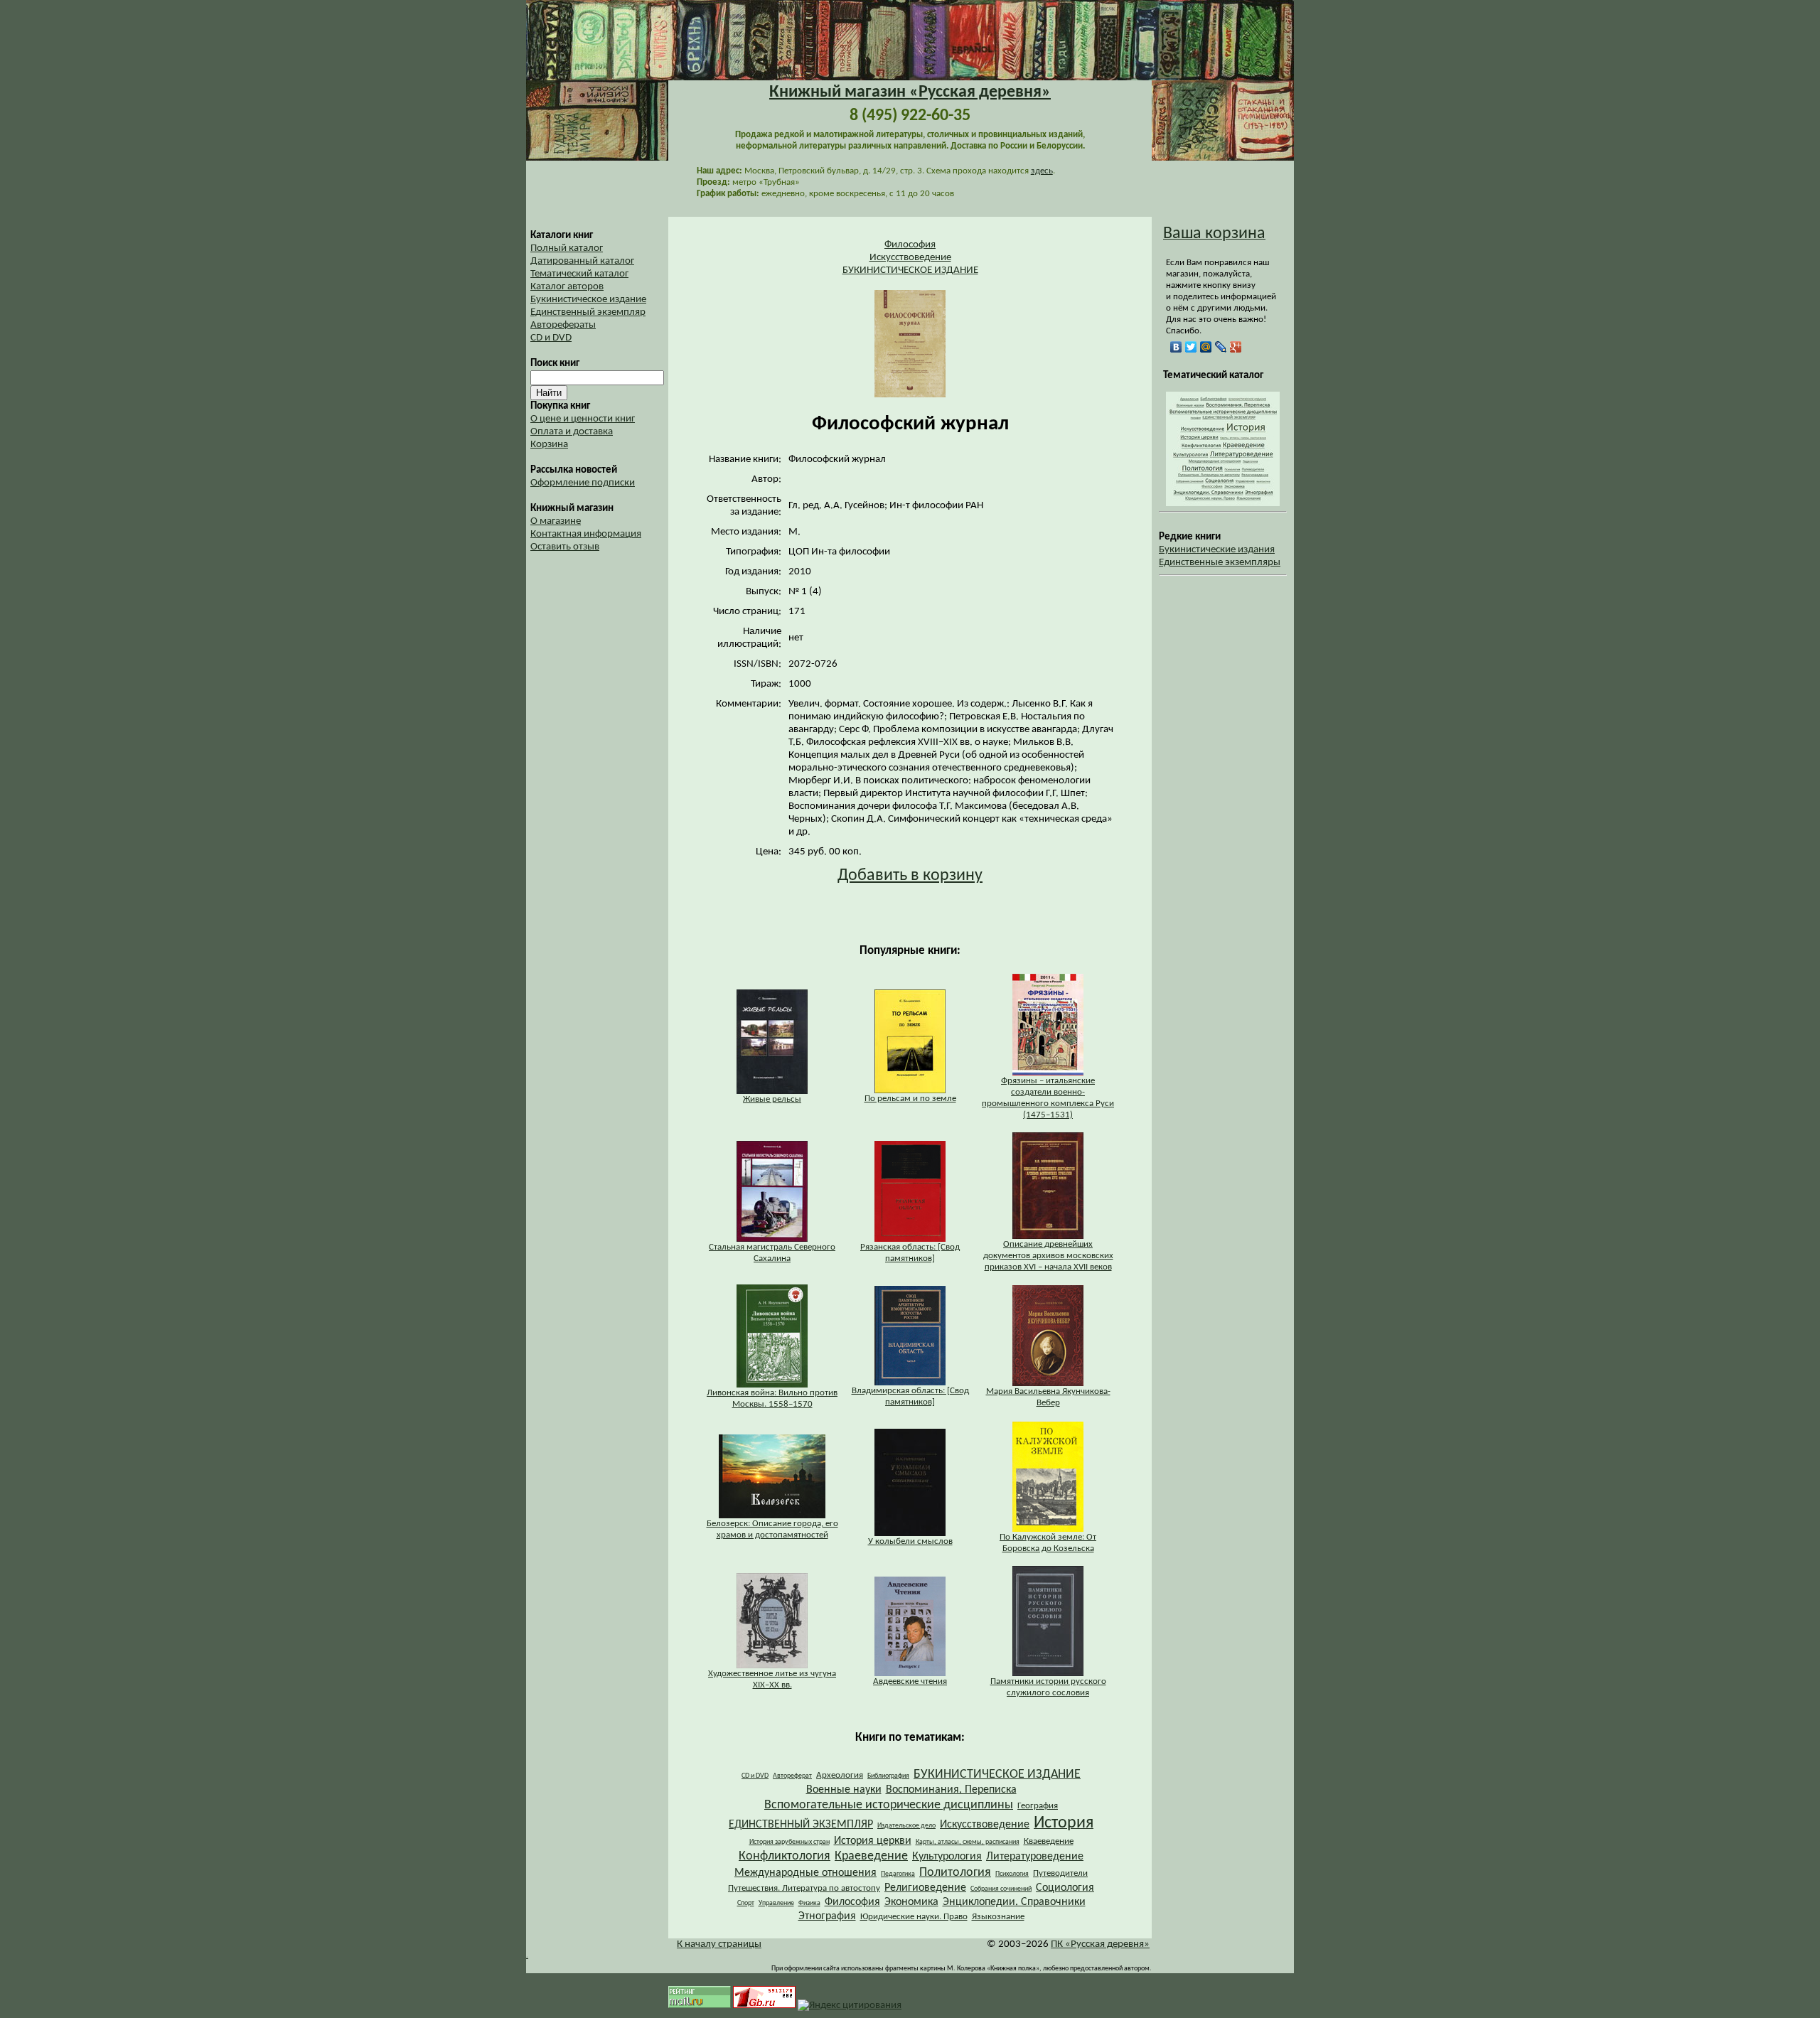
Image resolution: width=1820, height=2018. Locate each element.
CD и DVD (551, 338)
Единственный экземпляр (588, 312)
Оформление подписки (583, 483)
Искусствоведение (910, 258)
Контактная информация (586, 534)
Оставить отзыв (565, 547)
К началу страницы (719, 1944)
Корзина (549, 445)
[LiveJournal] (1221, 347)
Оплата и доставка (572, 432)
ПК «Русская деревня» (1100, 1944)
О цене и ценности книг (583, 419)
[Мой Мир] (1206, 347)
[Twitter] (1191, 347)
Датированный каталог (582, 261)
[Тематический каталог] (1223, 504)
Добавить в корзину (910, 876)
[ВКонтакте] (1176, 347)
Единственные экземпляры (1220, 563)
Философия (910, 245)
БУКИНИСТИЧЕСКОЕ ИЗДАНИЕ (910, 270)
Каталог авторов (567, 287)
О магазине (556, 521)
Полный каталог (567, 248)
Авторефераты (563, 325)
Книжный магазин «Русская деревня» (910, 92)
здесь (1042, 171)
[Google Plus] (1236, 347)
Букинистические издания (1217, 550)
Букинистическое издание (588, 300)
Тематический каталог (579, 274)
